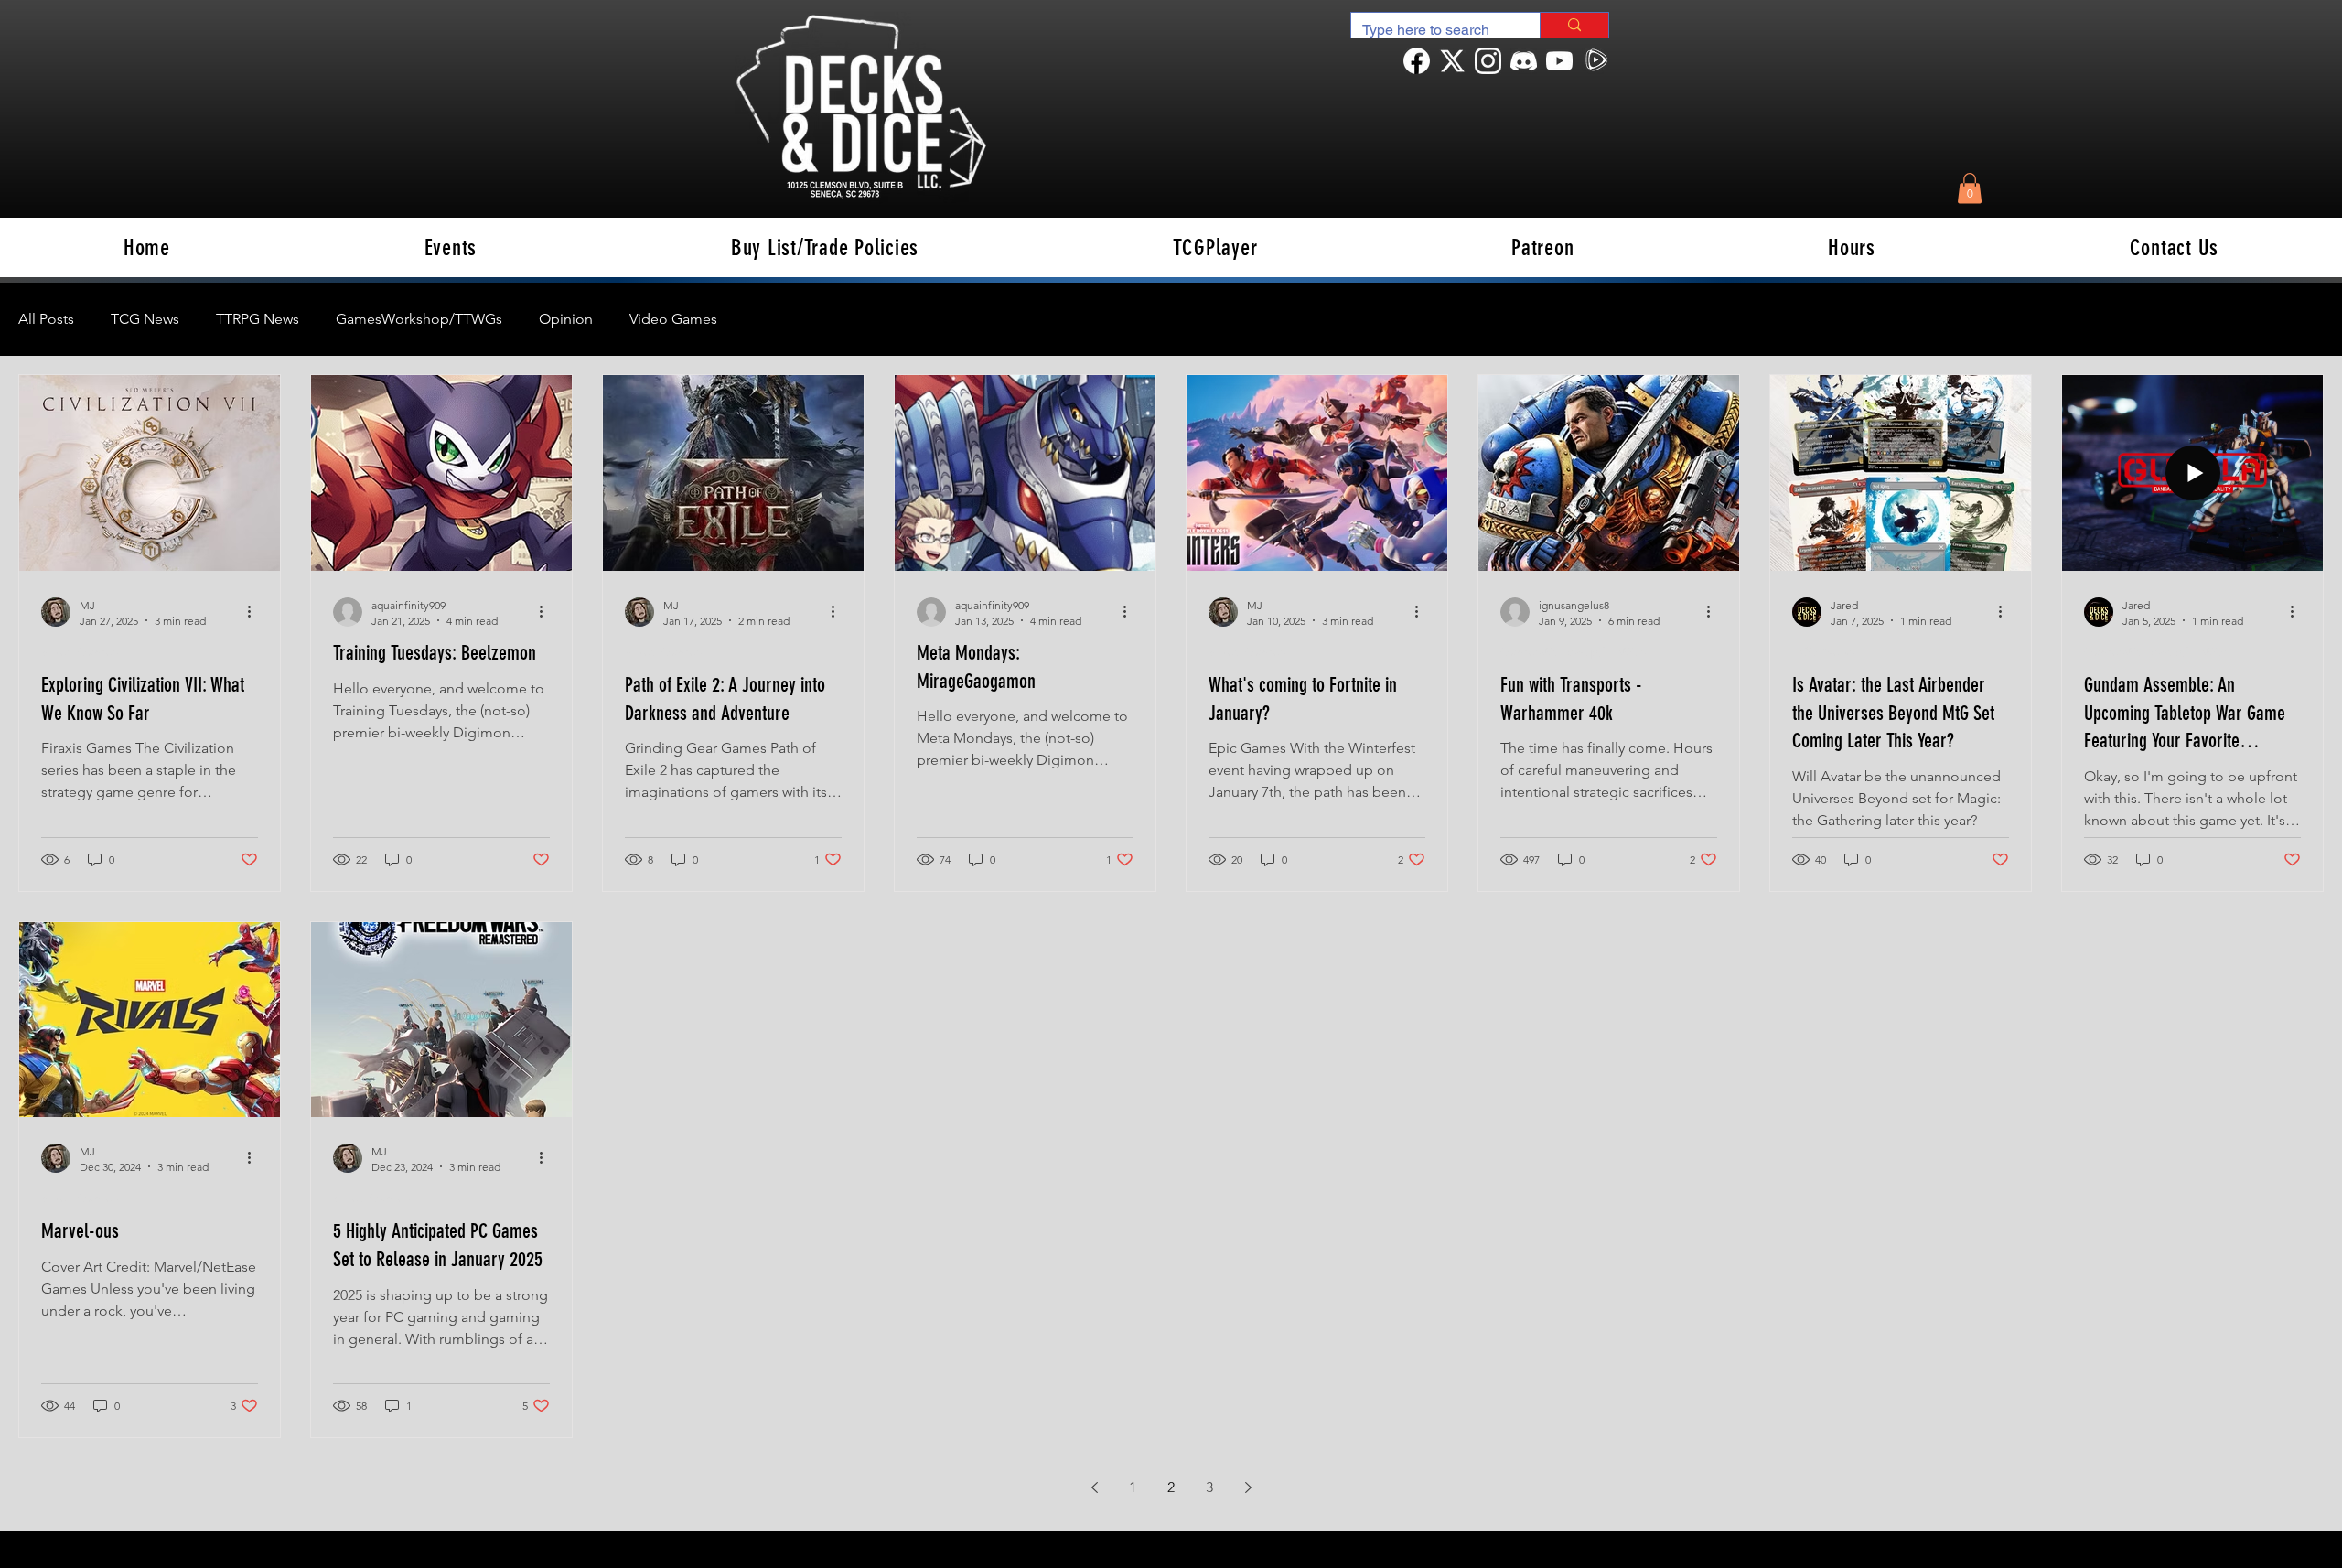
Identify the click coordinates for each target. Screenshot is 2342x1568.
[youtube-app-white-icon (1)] (1559, 61)
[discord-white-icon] (1524, 61)
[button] (1970, 188)
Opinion (566, 319)
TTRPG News (258, 319)
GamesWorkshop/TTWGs (419, 319)
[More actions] (255, 612)
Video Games (673, 319)
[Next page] (1248, 1487)
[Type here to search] (1574, 25)
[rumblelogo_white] (1595, 61)
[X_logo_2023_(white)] (1452, 61)
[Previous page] (1094, 1487)
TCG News (145, 319)
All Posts (46, 319)
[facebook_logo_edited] (1417, 61)
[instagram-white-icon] (1488, 61)
